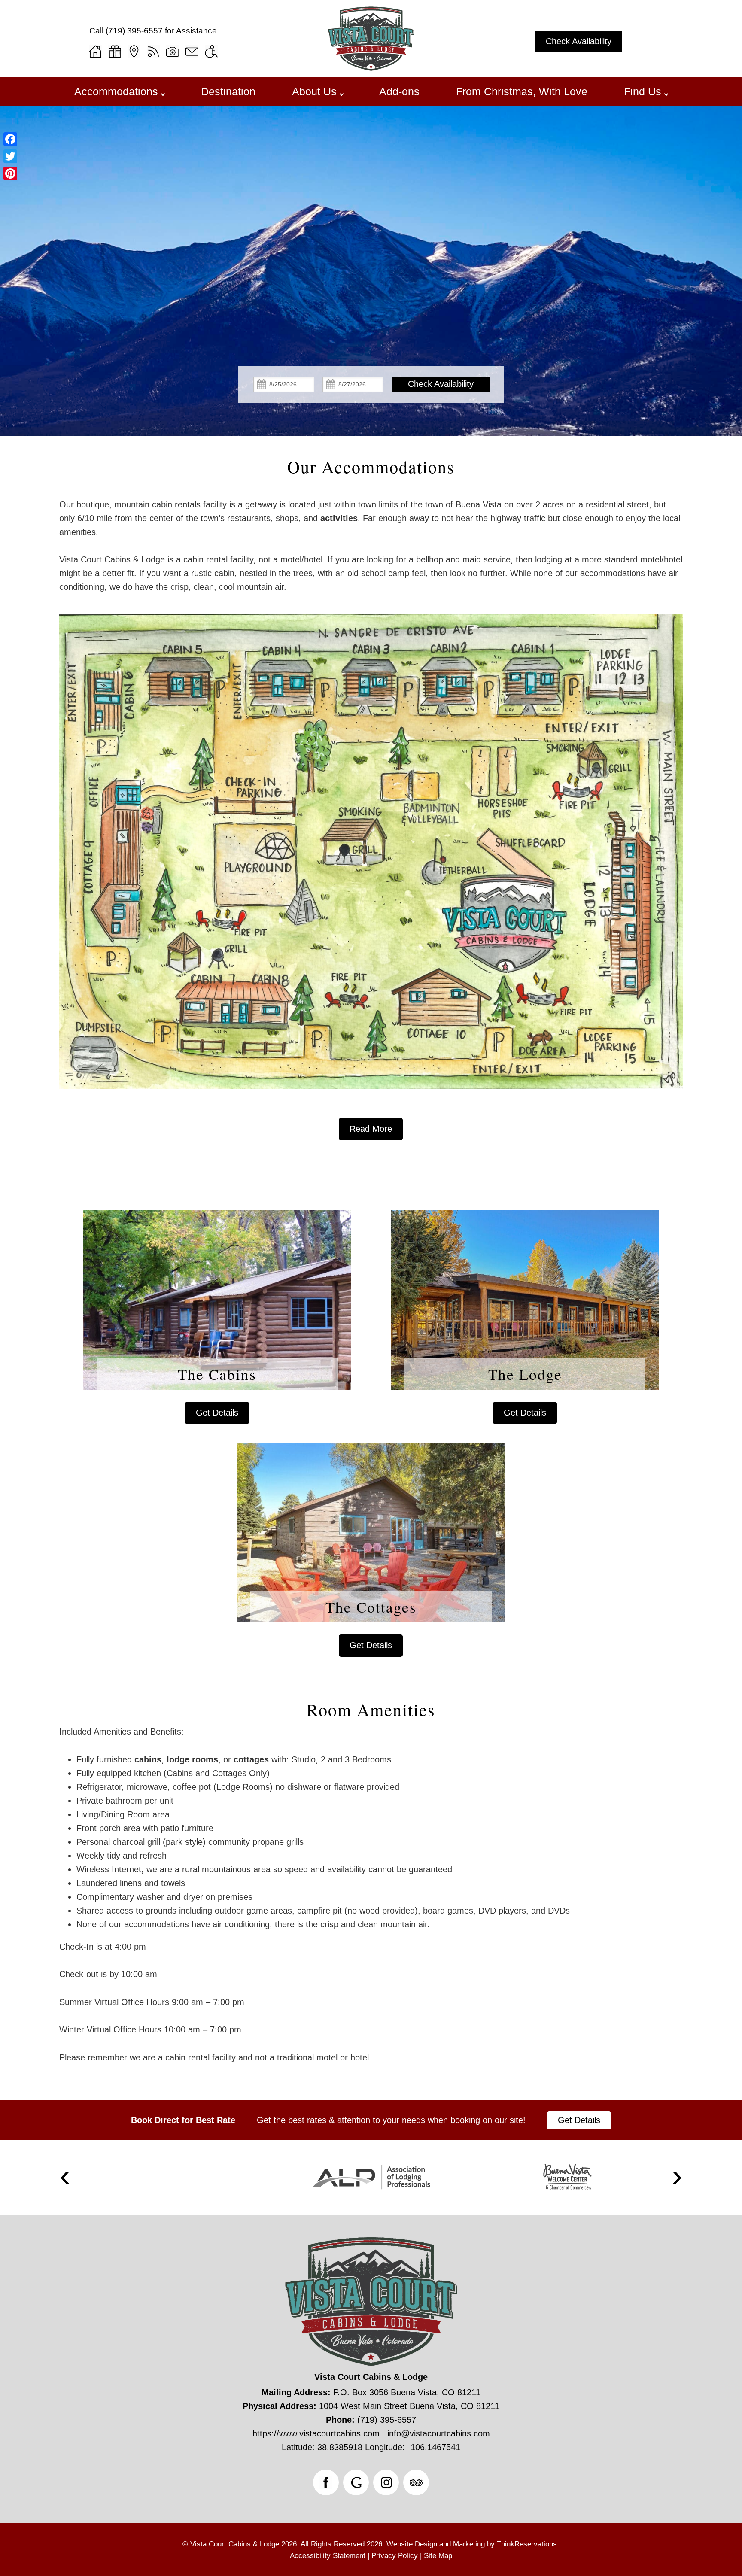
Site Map (438, 2556)
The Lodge (525, 1374)
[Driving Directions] (134, 52)
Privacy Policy (395, 2556)
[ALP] (371, 2177)
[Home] (95, 52)
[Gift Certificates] (115, 52)
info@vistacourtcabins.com (439, 2433)
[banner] (371, 2120)
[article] (217, 1317)
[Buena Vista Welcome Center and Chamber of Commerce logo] (567, 2177)
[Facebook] (10, 139)
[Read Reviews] (416, 2482)
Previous (65, 2177)
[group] (371, 1401)
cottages (251, 1759)
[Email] (192, 52)
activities (339, 518)
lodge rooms (192, 1759)
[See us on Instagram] (386, 2482)
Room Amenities (371, 1710)
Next (677, 2177)
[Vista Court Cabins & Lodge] (371, 68)
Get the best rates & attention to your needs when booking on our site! (391, 2120)
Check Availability (579, 41)
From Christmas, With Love (522, 91)
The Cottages (371, 1607)
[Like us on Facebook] (326, 2482)
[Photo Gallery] (173, 52)
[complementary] (371, 1863)
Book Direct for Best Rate (183, 2120)
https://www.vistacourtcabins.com (316, 2433)
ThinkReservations (527, 2544)
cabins (148, 1759)
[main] (371, 819)
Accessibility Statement (328, 2556)
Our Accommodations (371, 467)
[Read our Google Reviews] (356, 2482)
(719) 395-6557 (134, 31)
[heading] (371, 467)
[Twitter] (10, 156)
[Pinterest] (10, 173)
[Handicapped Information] (211, 52)
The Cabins (217, 1374)
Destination (228, 91)
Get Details (217, 1413)
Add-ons (399, 91)
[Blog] (153, 52)
